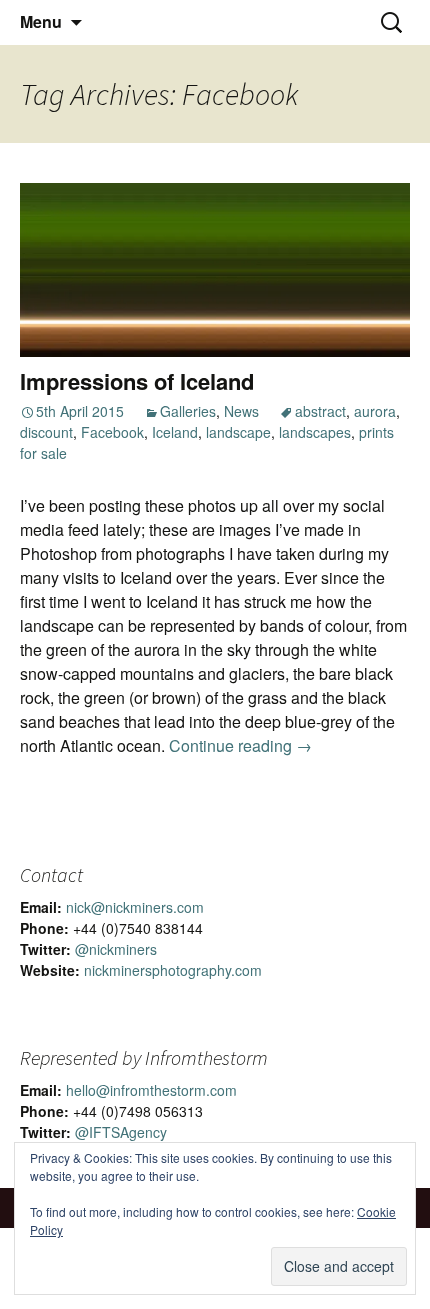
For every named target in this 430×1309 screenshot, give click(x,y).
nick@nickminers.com (135, 907)
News (241, 411)
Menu (41, 21)
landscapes (315, 432)
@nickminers (116, 949)
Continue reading (240, 745)
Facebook (112, 432)
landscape (238, 432)
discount (46, 432)
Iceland (175, 432)
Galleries (188, 411)
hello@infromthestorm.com (151, 1090)
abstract (320, 411)
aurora (375, 411)
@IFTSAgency (121, 1132)
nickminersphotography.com (173, 970)
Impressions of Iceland (137, 381)
